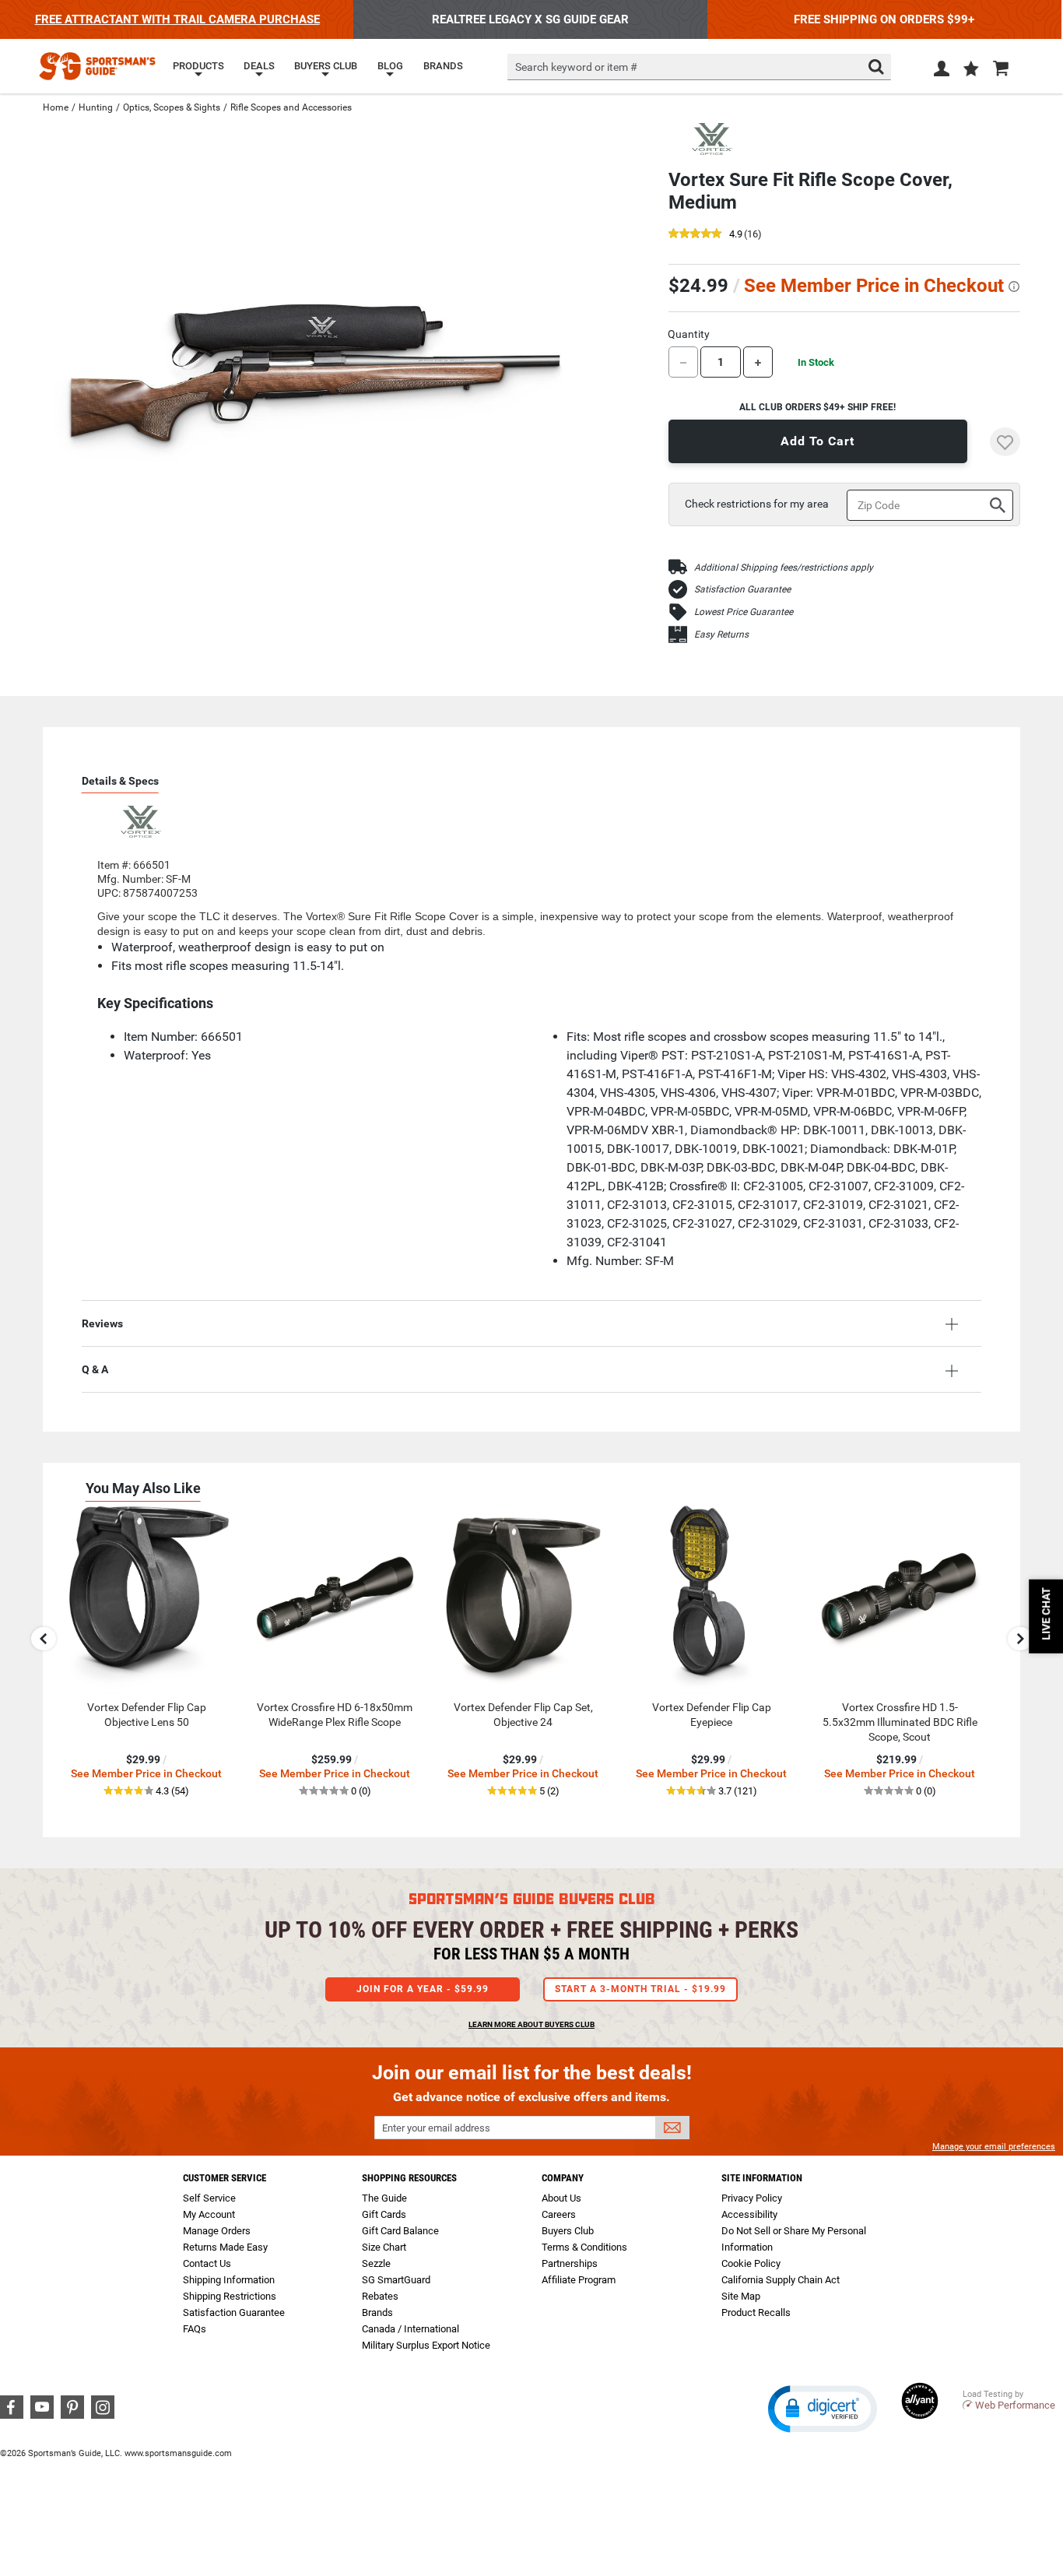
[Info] (1014, 286)
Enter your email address (436, 2128)
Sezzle (376, 2263)
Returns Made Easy (225, 2247)
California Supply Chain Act (781, 2280)
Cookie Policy (751, 2263)
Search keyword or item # (576, 67)
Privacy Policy (752, 2198)
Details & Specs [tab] (120, 781)
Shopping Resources (409, 2178)
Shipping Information (229, 2280)
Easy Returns (721, 634)
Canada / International (410, 2329)
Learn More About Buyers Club (531, 2024)
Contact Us (207, 2263)
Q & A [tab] (95, 1369)
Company (563, 2178)
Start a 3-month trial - (640, 1989)
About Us (561, 2198)
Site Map (741, 2296)
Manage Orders (217, 2231)
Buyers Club (568, 2231)
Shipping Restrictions (230, 2296)
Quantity (689, 334)
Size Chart (384, 2247)
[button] (971, 70)
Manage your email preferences (994, 2147)
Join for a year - (423, 1989)
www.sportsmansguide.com (178, 2453)
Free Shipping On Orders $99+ (884, 19)
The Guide (384, 2198)
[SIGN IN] (942, 72)
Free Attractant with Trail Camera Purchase (177, 19)
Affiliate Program (579, 2280)
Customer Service (225, 2178)
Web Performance (1015, 2405)
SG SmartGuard (396, 2280)
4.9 (736, 235)
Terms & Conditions (584, 2247)
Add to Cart (817, 441)
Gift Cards (384, 2214)
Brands (377, 2312)
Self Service (209, 2198)
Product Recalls (756, 2312)
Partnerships (570, 2263)
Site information (762, 2178)
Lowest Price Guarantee (744, 612)
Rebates (380, 2296)
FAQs (195, 2329)
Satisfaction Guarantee (742, 589)
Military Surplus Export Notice (426, 2345)
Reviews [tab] (102, 1323)
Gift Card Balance (400, 2231)
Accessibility (749, 2214)
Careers (559, 2214)
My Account (209, 2214)
